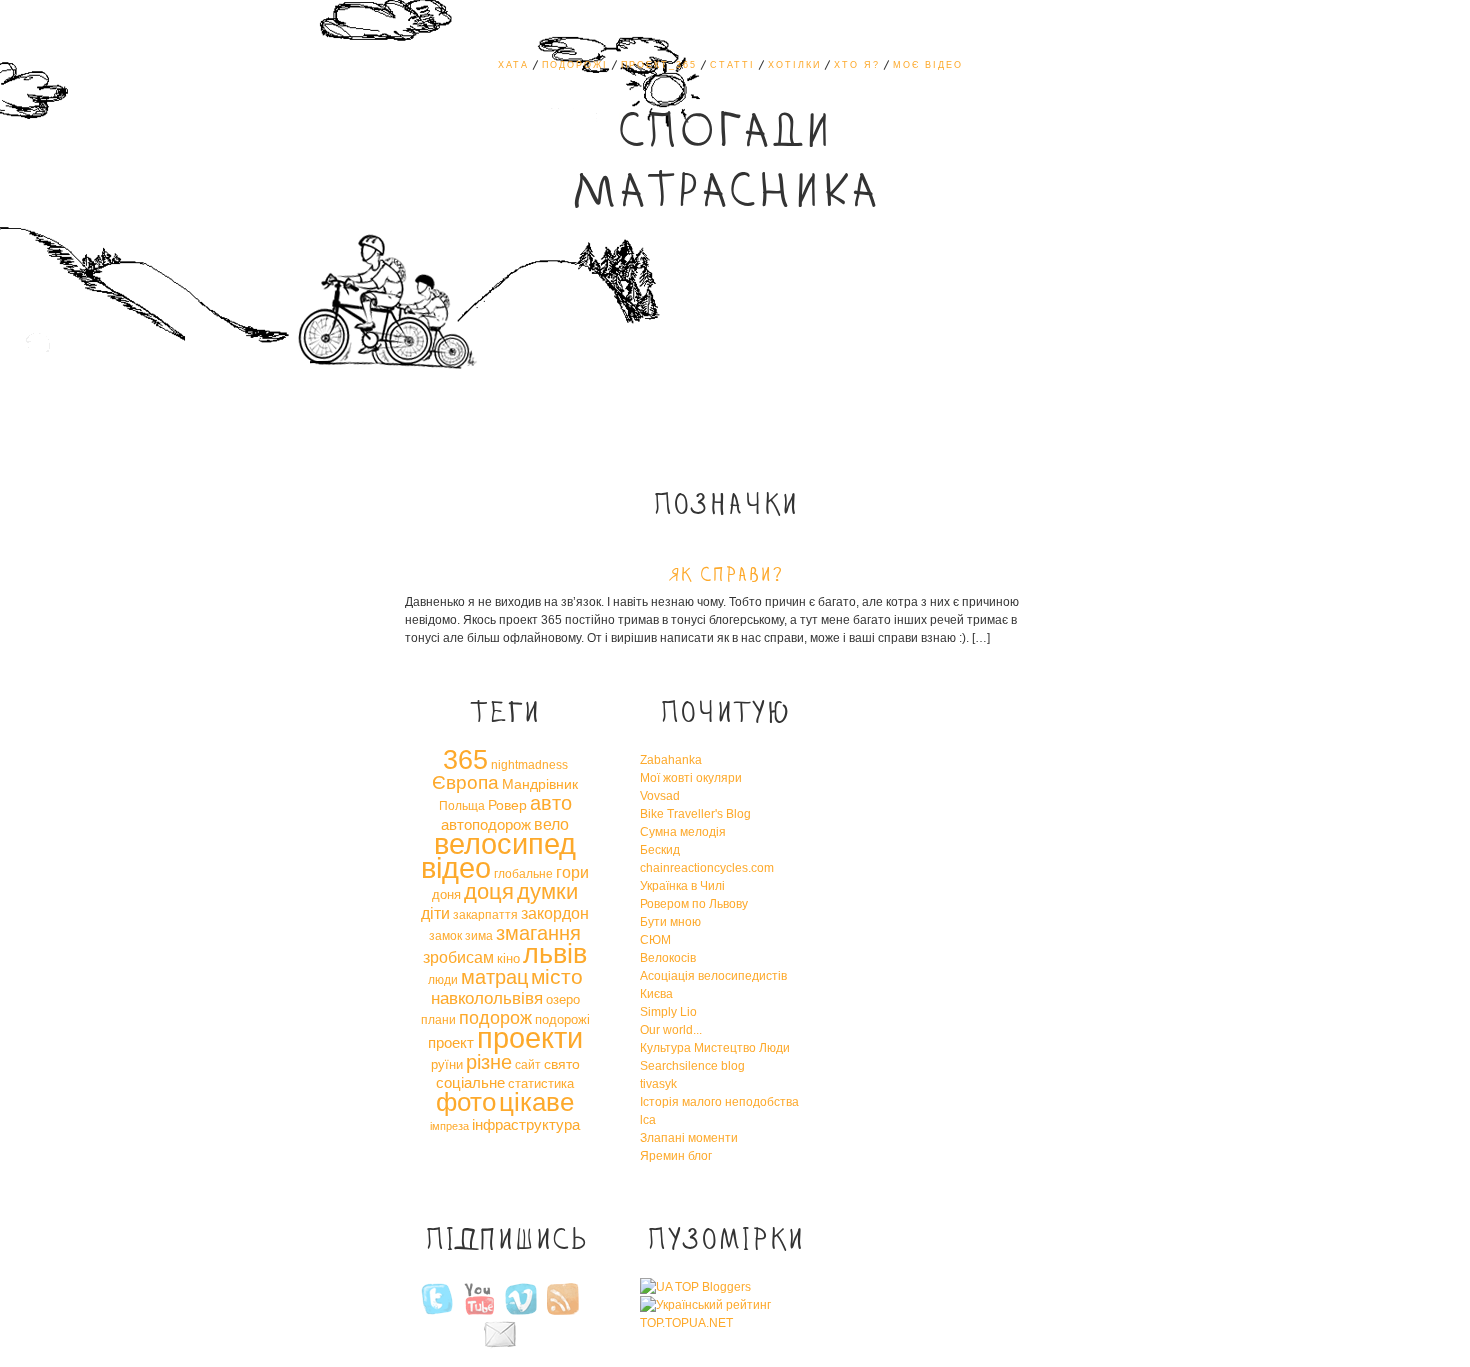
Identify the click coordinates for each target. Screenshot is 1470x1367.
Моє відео (928, 65)
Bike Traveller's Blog (695, 814)
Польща (462, 806)
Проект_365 (659, 65)
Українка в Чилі (682, 886)
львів (555, 954)
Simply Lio (668, 1012)
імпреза (449, 1126)
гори (572, 872)
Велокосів (668, 958)
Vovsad (660, 796)
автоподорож (486, 824)
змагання (538, 933)
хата (513, 65)
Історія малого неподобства (719, 1102)
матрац (494, 977)
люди (443, 980)
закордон (555, 913)
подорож (495, 1018)
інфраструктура (526, 1124)
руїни (447, 1064)
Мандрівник (540, 784)
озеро (563, 999)
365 (465, 760)
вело (551, 824)
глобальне (523, 874)
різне (489, 1062)
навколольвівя (487, 998)
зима (479, 936)
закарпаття (485, 915)
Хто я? (857, 65)
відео (456, 868)
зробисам (458, 957)
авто (551, 803)
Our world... (671, 1030)
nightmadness (529, 765)
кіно (508, 958)
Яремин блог (676, 1156)
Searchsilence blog (692, 1066)
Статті (732, 65)
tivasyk (658, 1084)
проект (451, 1042)
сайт (528, 1065)
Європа (465, 782)
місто (557, 976)
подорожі (562, 1019)
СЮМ (655, 940)
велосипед (505, 843)
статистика (541, 1083)
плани (438, 1020)
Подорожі (575, 65)
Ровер (507, 805)
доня (446, 894)
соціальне (470, 1082)
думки (547, 891)
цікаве (536, 1102)
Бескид (660, 850)
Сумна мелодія (683, 832)
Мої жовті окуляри (691, 778)
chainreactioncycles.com (707, 868)
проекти (530, 1037)
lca (648, 1120)
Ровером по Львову (694, 904)
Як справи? (725, 576)
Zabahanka (671, 760)
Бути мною (670, 922)
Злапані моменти (689, 1138)
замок (445, 936)
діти (435, 913)
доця (489, 891)
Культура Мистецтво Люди (715, 1048)
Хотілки (794, 65)
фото (466, 1102)
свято (562, 1064)
